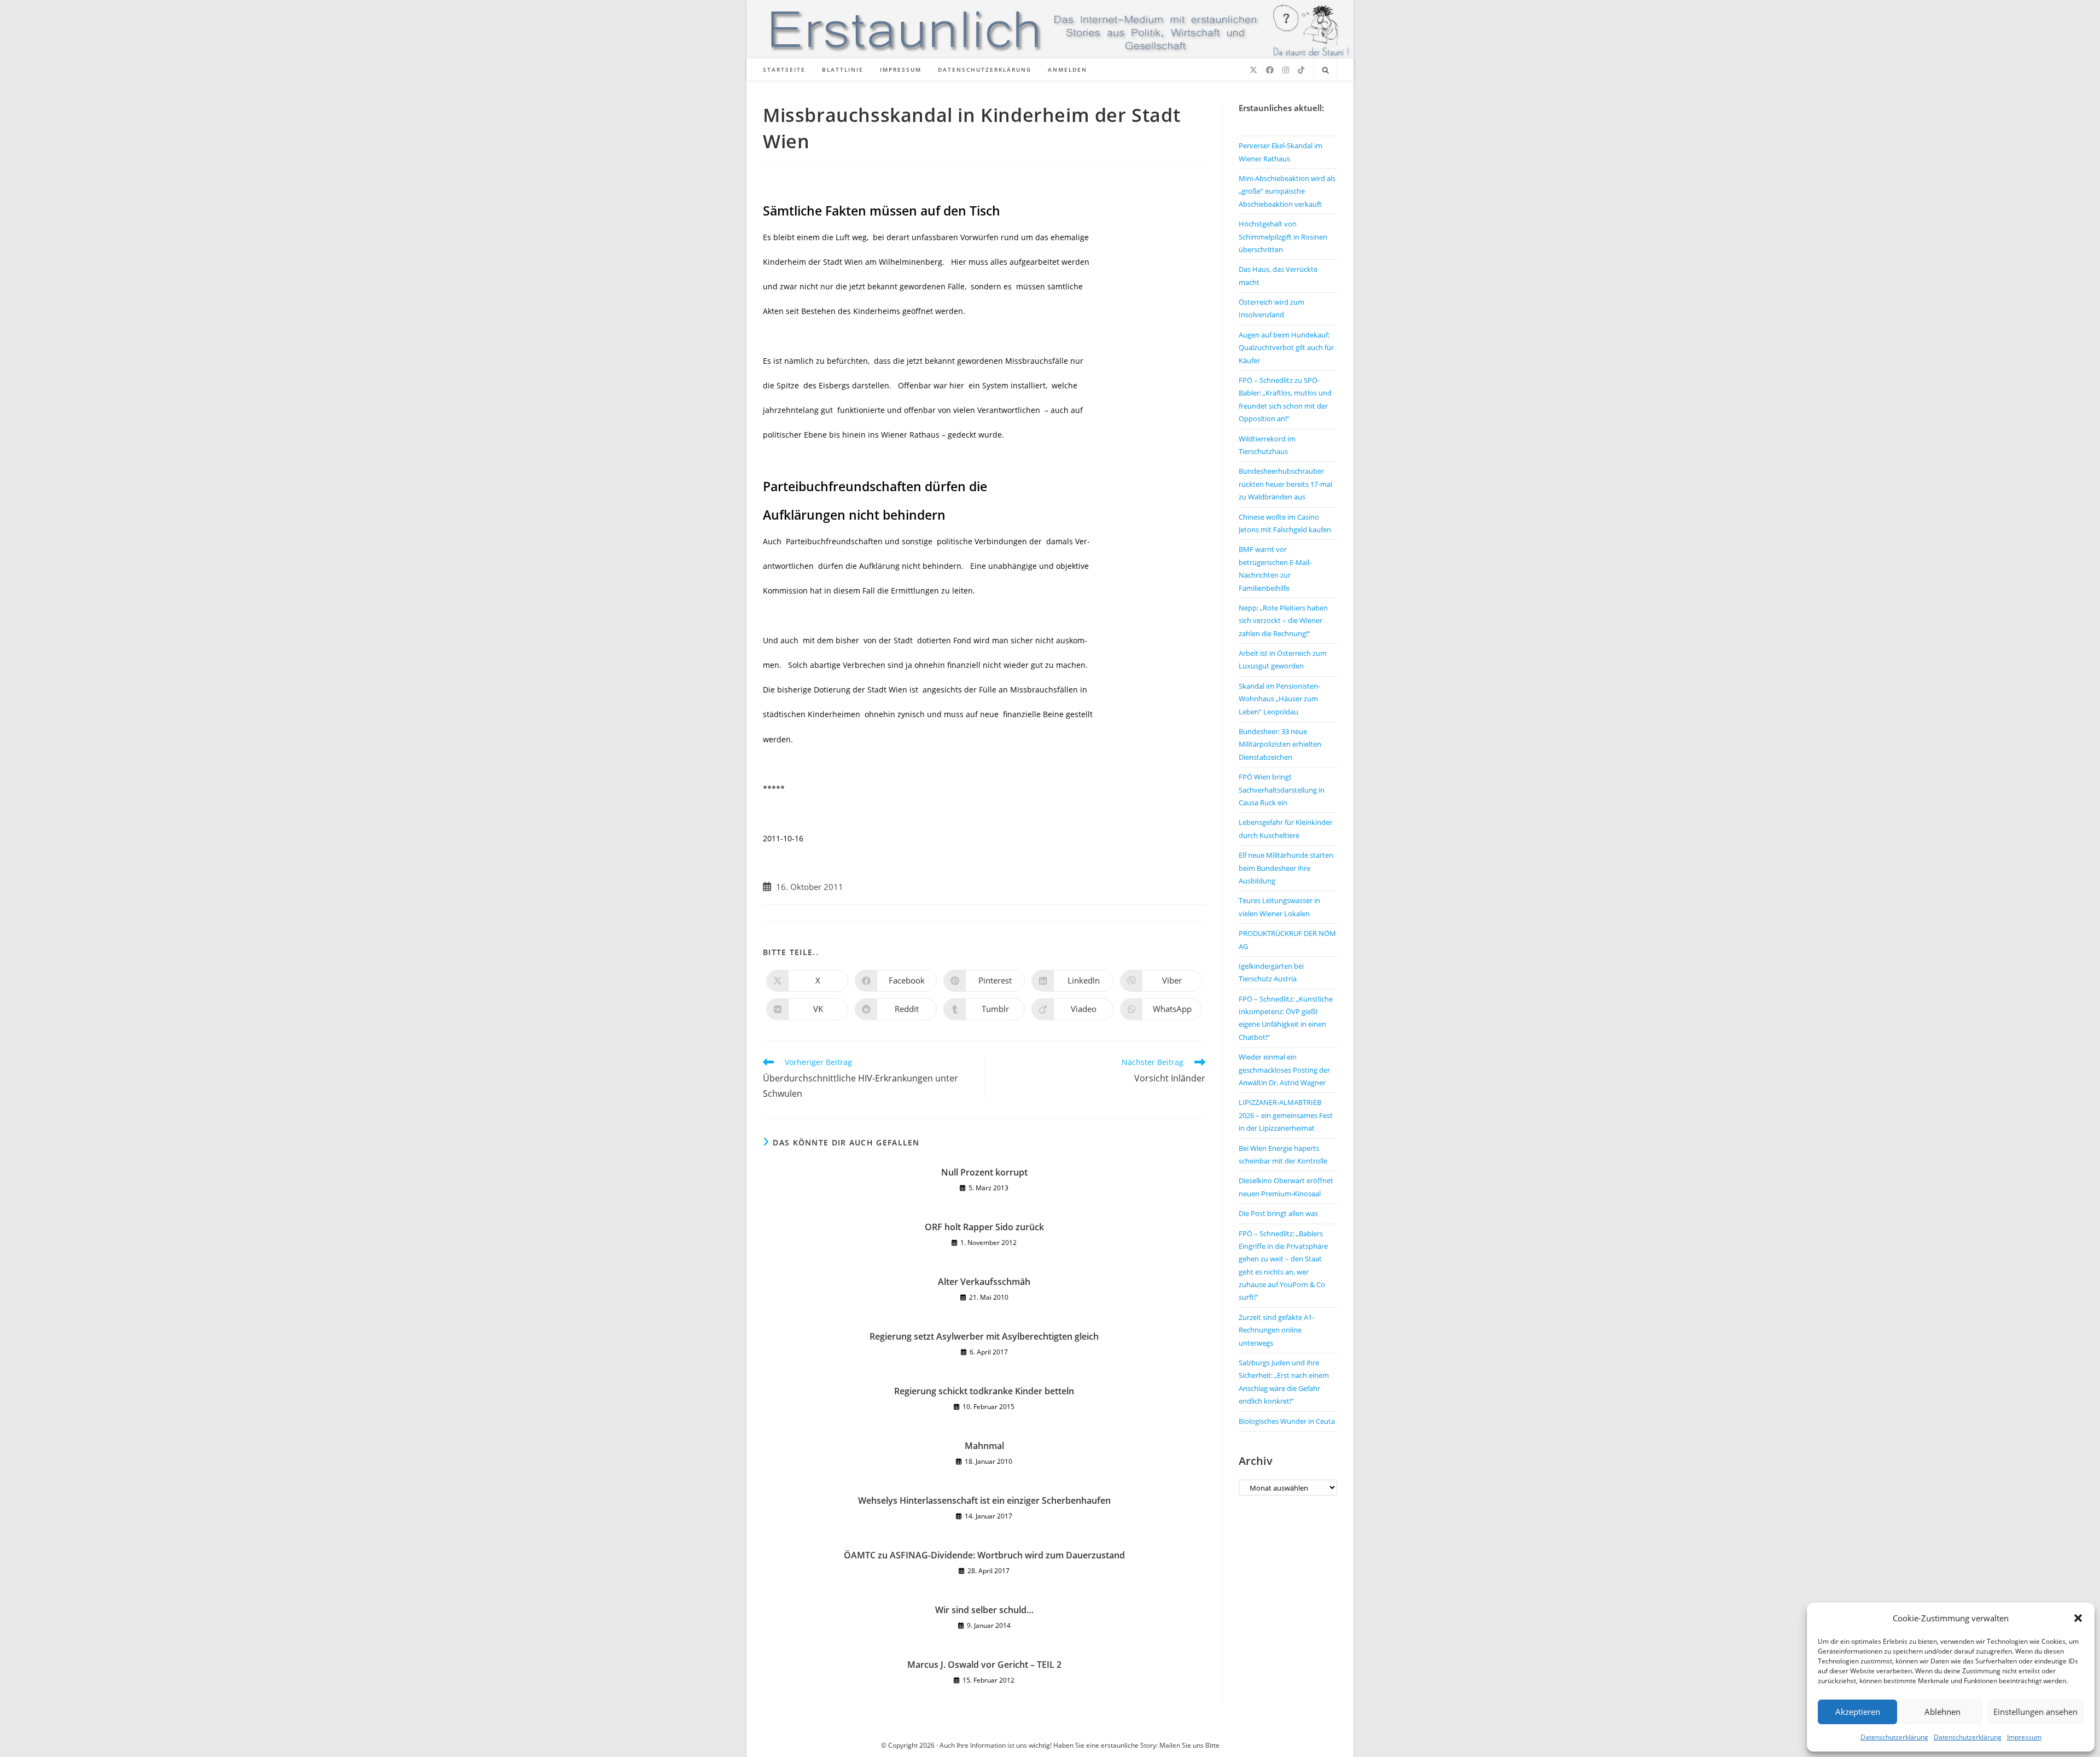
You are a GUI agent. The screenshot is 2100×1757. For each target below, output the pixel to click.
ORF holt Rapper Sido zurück (984, 1227)
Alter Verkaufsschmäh (984, 1282)
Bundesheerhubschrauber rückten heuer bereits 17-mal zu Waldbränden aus (1285, 484)
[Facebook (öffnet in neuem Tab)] (1270, 70)
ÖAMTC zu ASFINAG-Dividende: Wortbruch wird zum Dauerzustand (984, 1555)
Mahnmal (984, 1446)
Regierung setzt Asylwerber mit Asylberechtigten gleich (984, 1336)
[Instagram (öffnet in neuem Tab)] (1286, 70)
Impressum (2024, 1737)
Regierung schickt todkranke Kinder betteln (984, 1391)
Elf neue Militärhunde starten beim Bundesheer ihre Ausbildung (1286, 868)
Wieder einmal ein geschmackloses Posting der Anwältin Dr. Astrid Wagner (1284, 1070)
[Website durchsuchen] (1326, 71)
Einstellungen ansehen (2035, 1712)
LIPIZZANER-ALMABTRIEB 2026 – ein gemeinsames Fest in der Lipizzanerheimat (1286, 1115)
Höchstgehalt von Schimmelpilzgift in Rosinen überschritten (1283, 237)
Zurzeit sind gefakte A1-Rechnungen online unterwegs (1276, 1330)
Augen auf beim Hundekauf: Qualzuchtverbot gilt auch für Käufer (1286, 348)
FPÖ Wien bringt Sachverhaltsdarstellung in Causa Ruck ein (1282, 790)
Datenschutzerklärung (1894, 1737)
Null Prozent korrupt (984, 1172)
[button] (2078, 1618)
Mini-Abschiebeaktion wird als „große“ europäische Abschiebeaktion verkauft (1287, 191)
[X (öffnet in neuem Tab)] (1253, 70)
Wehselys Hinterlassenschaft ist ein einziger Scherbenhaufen (984, 1500)
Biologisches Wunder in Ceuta (1287, 1421)
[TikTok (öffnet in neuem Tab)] (1301, 70)
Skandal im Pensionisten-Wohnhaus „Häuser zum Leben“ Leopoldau (1279, 699)
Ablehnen (1942, 1712)
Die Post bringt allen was (1278, 1213)
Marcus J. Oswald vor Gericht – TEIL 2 (984, 1665)
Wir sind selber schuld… (984, 1610)
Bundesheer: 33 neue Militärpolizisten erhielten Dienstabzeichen (1280, 744)
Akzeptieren (1858, 1712)
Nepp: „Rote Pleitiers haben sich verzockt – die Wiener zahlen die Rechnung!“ (1283, 621)
